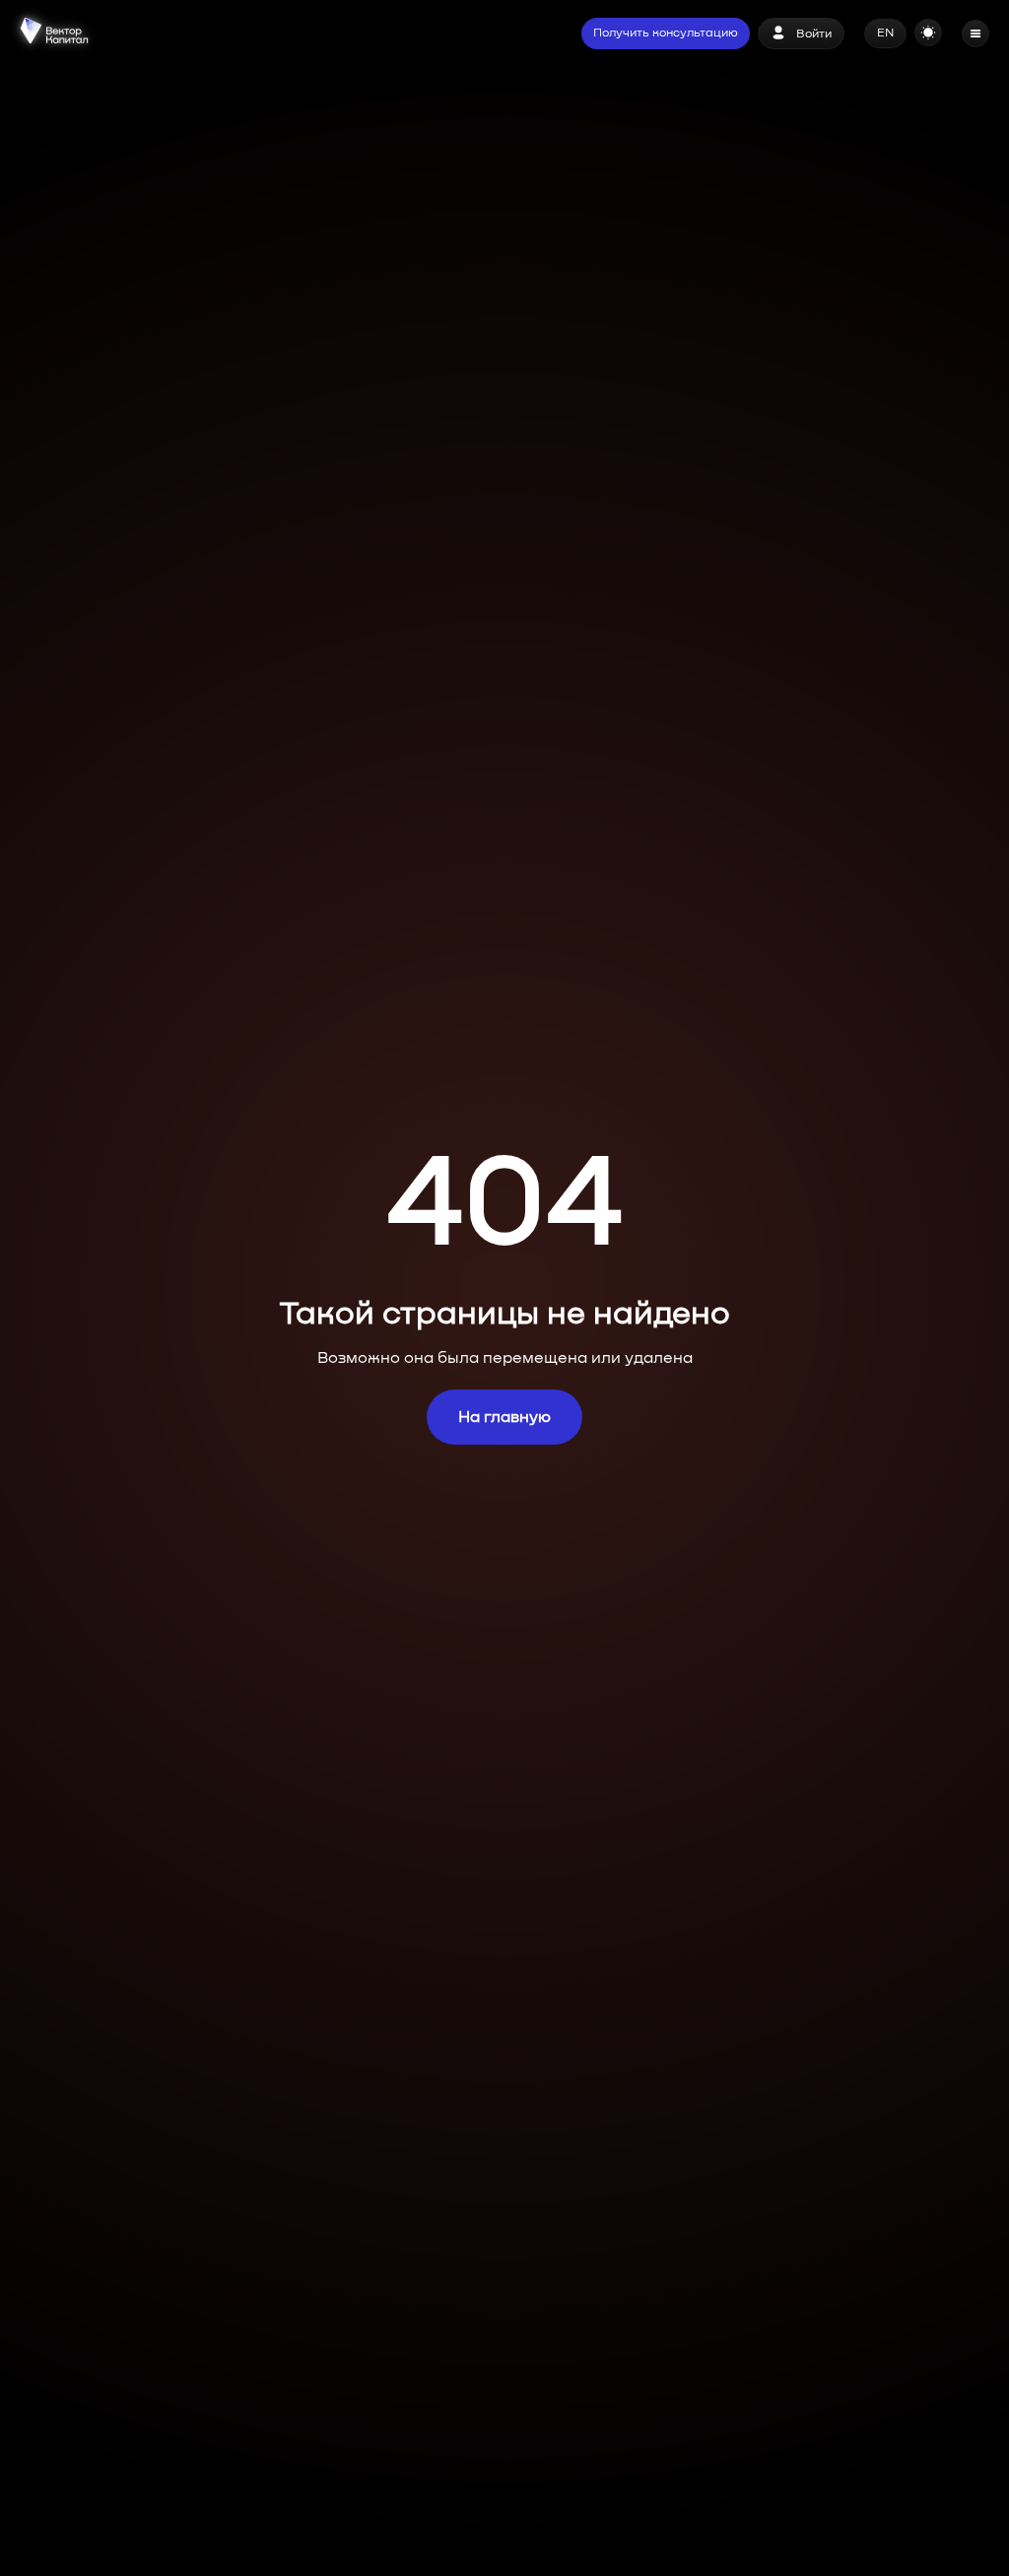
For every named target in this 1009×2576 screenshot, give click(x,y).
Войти (814, 34)
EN (885, 34)
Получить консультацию (666, 34)
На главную (504, 1417)
